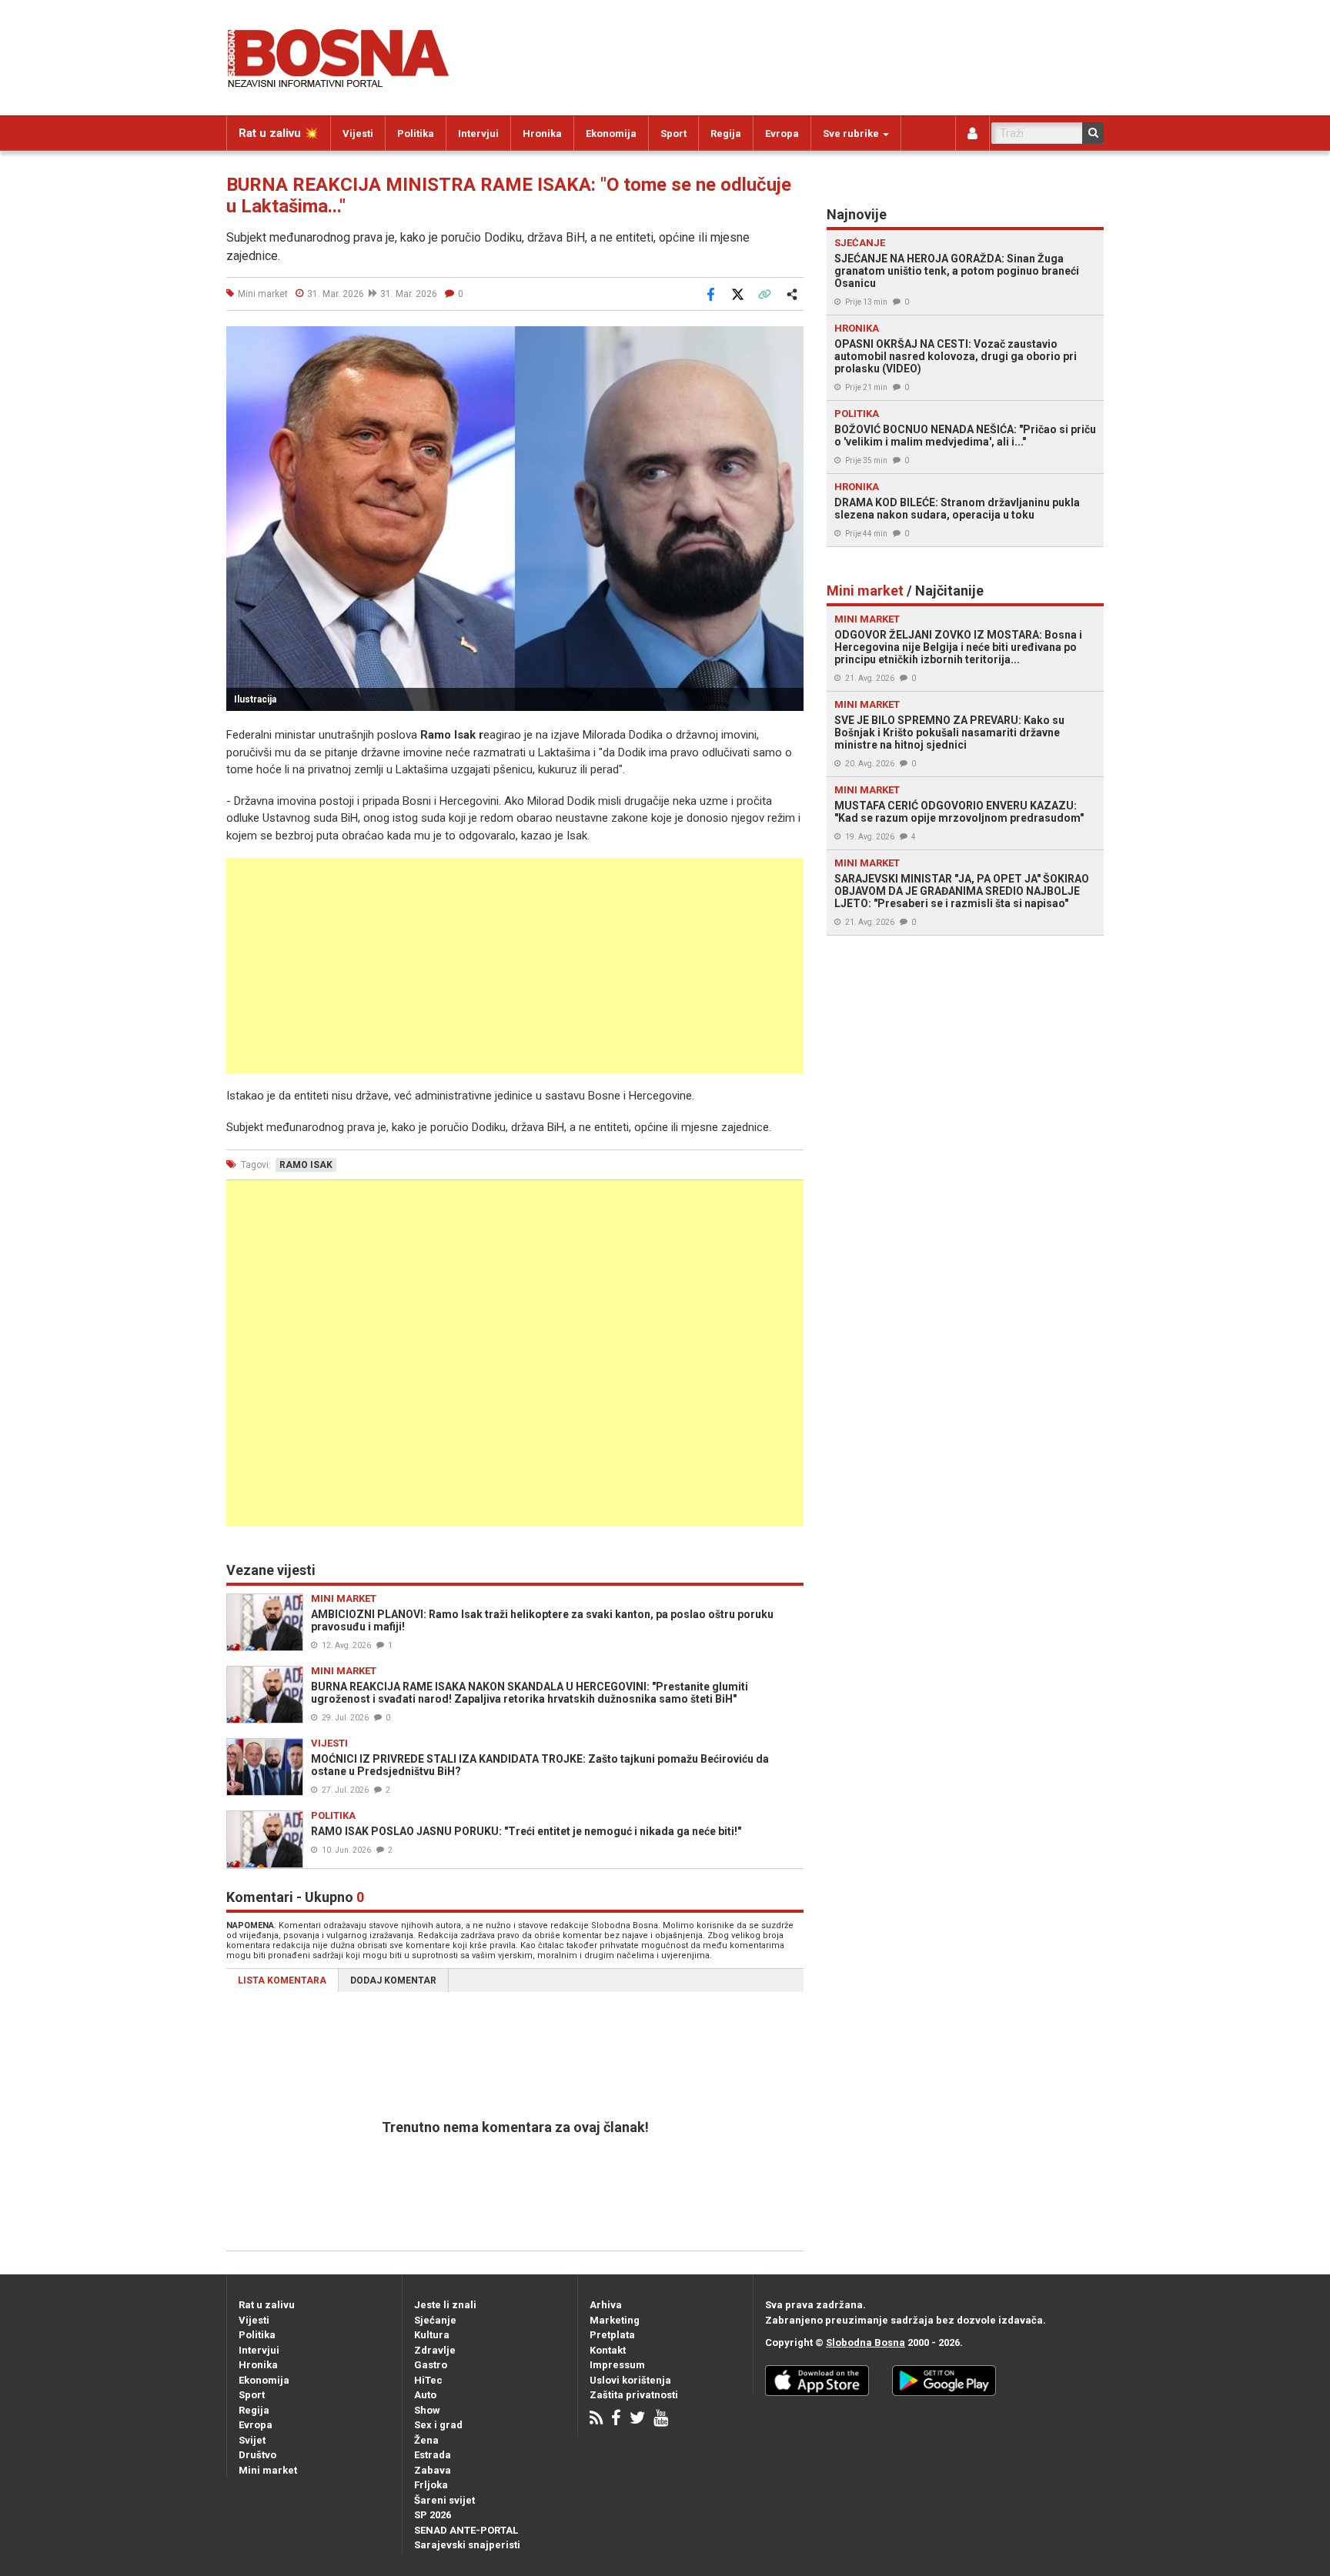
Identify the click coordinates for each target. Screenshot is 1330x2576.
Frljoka (431, 2485)
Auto (425, 2395)
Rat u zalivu (267, 2305)
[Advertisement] (515, 966)
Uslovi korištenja (630, 2380)
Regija (726, 133)
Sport (673, 133)
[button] (790, 340)
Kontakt (608, 2350)
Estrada (433, 2455)
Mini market (268, 2470)
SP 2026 (433, 2515)
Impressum (617, 2365)
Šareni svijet (444, 2500)
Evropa (782, 133)
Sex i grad (438, 2425)
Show (427, 2410)
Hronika (542, 133)
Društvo (257, 2455)
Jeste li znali (445, 2305)
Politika (416, 133)
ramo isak (306, 1165)
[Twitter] (637, 2419)
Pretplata (612, 2335)
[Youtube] (661, 2419)
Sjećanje (435, 2320)
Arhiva (606, 2305)
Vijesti (358, 133)
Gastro (431, 2365)
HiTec (428, 2380)
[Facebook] (616, 2419)
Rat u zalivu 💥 (279, 133)
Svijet (252, 2440)
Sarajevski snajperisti (467, 2545)
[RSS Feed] (596, 2419)
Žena (426, 2440)
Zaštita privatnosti (634, 2395)
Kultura (432, 2335)
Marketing (615, 2320)
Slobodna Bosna (866, 2342)
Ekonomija (611, 133)
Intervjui (478, 133)
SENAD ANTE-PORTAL (466, 2530)
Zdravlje (435, 2350)
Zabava (433, 2470)
